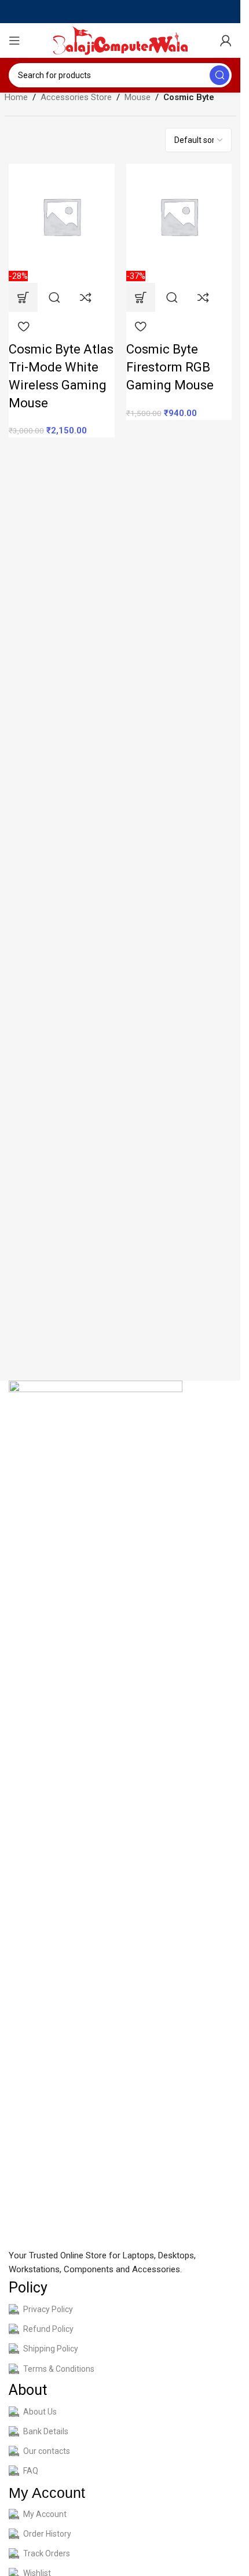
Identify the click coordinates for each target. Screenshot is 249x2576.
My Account (45, 2514)
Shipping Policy (51, 2349)
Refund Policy (48, 2329)
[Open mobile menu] (14, 41)
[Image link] (96, 1814)
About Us (40, 2412)
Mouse (138, 97)
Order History (47, 2534)
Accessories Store (76, 97)
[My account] (226, 41)
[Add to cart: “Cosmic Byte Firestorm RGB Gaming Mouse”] (141, 297)
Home (16, 97)
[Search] (219, 75)
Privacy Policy (48, 2309)
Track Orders (47, 2553)
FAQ (31, 2471)
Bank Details (46, 2431)
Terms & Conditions (59, 2369)
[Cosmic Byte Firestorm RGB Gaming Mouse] (179, 216)
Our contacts (47, 2451)
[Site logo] (120, 40)
